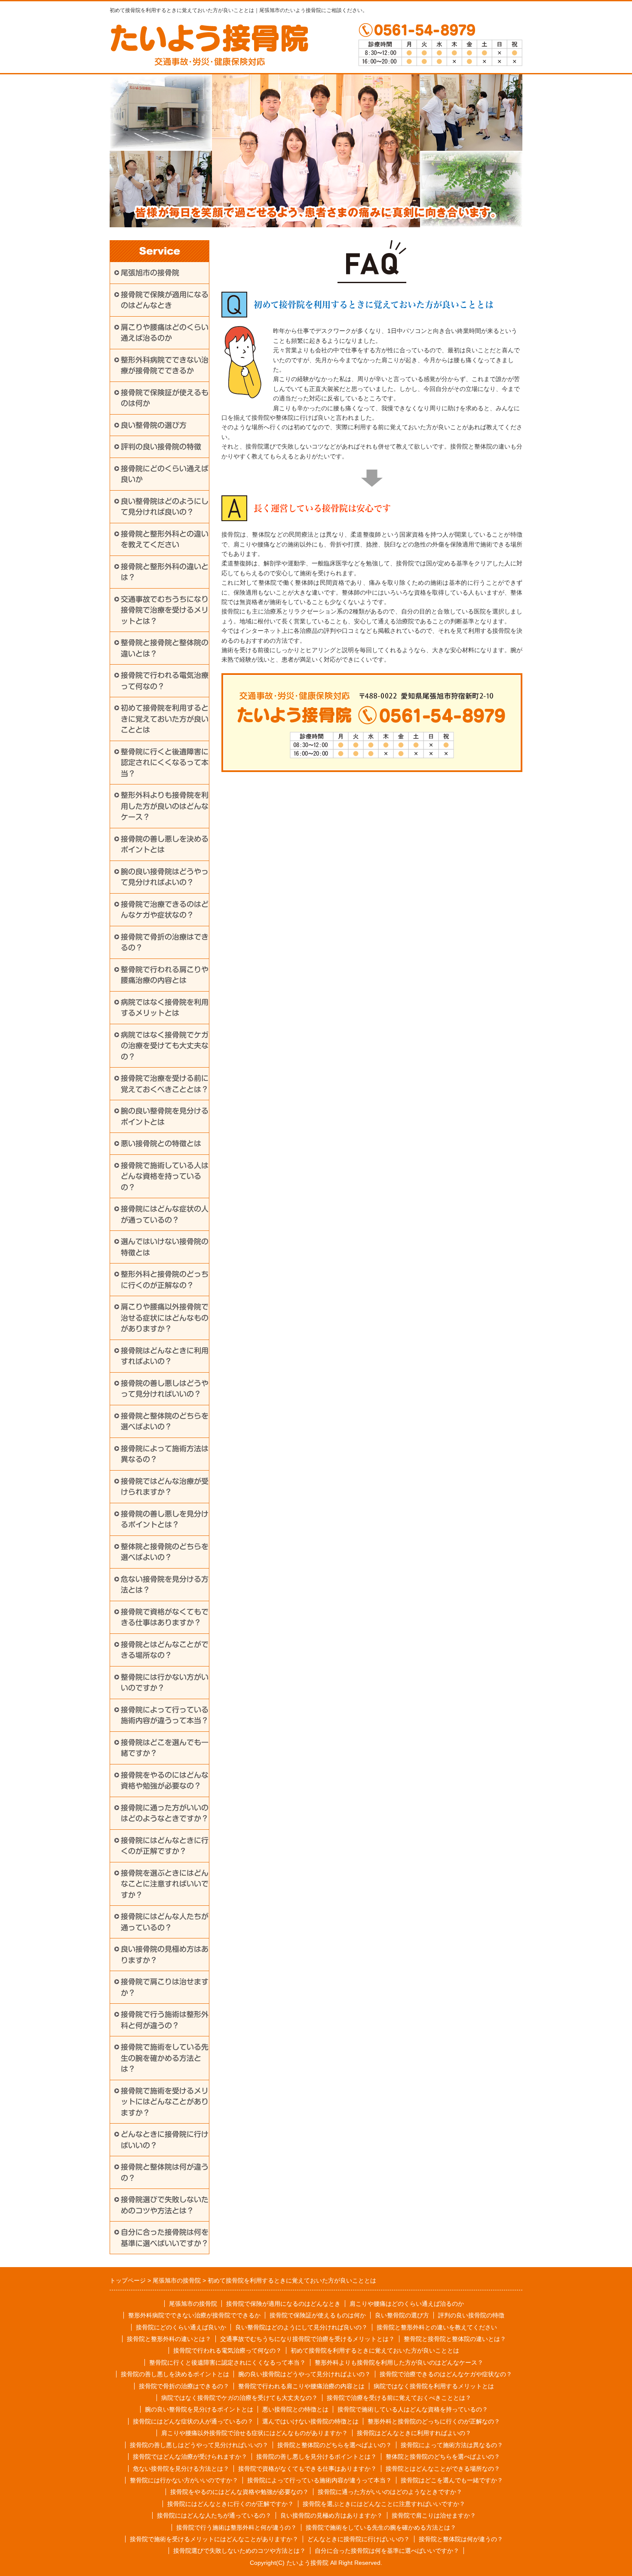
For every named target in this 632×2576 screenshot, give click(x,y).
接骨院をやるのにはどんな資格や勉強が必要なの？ (165, 1781)
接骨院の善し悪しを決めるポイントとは (165, 844)
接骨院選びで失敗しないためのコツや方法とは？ (165, 2205)
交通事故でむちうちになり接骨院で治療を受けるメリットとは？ (165, 610)
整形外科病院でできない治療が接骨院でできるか (165, 365)
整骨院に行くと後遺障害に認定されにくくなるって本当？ (165, 763)
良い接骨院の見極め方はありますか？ (165, 1955)
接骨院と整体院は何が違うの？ (165, 2172)
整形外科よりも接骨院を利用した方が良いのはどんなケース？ (165, 806)
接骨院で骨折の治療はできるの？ (165, 942)
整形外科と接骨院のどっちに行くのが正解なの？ (165, 1280)
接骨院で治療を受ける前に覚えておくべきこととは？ (165, 1084)
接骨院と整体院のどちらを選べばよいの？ (165, 1421)
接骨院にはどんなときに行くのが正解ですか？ (165, 1846)
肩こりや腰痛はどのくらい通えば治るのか (165, 333)
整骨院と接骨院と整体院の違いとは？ (165, 648)
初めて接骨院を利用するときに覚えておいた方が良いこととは (165, 719)
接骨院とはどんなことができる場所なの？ (165, 1650)
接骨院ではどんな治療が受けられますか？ (165, 1487)
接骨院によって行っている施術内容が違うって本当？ (165, 1715)
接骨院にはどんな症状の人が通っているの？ (165, 1214)
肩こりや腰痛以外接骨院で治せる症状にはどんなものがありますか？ (165, 1318)
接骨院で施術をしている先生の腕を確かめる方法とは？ (165, 2058)
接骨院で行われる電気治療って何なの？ (165, 681)
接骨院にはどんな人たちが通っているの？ (165, 1922)
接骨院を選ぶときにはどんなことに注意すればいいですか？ (165, 1884)
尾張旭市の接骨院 (150, 273)
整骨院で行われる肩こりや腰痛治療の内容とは (165, 975)
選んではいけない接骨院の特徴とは (165, 1247)
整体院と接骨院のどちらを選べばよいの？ (165, 1552)
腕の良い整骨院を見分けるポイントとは (165, 1116)
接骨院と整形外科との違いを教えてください (165, 539)
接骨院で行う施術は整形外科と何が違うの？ (165, 2020)
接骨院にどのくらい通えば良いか (165, 474)
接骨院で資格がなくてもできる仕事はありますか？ (165, 1617)
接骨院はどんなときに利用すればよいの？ (165, 1356)
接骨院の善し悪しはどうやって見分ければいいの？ (165, 1389)
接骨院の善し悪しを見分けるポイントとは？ (165, 1519)
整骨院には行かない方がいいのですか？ (165, 1683)
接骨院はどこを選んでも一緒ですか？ (165, 1748)
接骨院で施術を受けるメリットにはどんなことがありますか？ (165, 2102)
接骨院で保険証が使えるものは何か (165, 398)
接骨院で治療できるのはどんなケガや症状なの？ (165, 910)
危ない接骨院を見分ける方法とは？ (165, 1585)
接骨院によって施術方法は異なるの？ (165, 1454)
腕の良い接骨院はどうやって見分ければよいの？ (165, 877)
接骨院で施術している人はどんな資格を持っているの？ (165, 1176)
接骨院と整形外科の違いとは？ (165, 572)
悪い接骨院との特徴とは (161, 1143)
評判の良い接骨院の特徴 (161, 447)
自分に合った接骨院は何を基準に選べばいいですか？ (165, 2238)
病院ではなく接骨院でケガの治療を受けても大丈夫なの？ (165, 1046)
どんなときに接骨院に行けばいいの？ (165, 2140)
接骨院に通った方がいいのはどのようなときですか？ (165, 1813)
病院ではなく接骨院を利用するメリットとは (165, 1008)
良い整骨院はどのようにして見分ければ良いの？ (165, 507)
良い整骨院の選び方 (154, 425)
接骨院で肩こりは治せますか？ (165, 1987)
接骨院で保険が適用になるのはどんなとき (165, 300)
